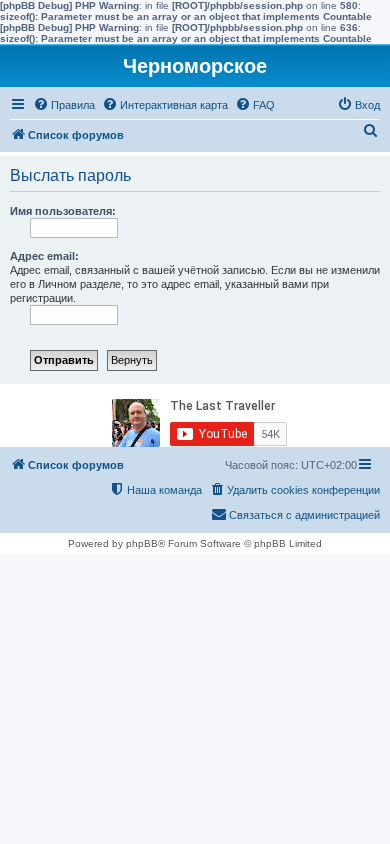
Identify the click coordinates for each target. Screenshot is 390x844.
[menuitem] (64, 105)
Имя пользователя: (63, 211)
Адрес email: (44, 256)
